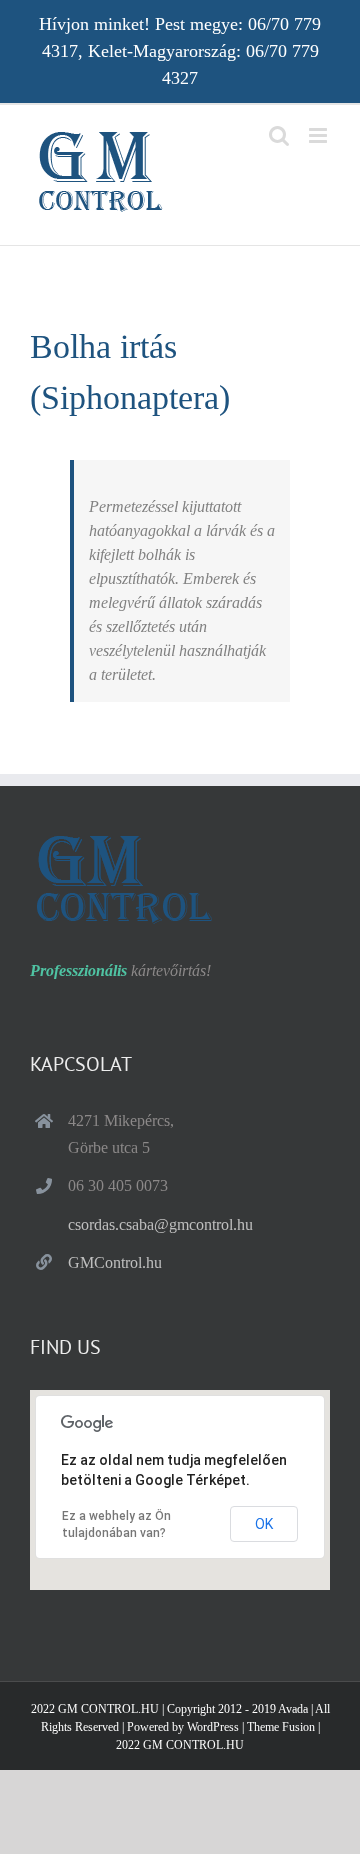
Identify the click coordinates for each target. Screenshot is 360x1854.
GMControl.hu (115, 1262)
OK (264, 1524)
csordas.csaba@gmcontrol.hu (160, 1224)
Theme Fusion (281, 1727)
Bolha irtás (103, 346)
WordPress (213, 1727)
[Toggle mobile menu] (319, 135)
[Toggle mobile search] (279, 135)
